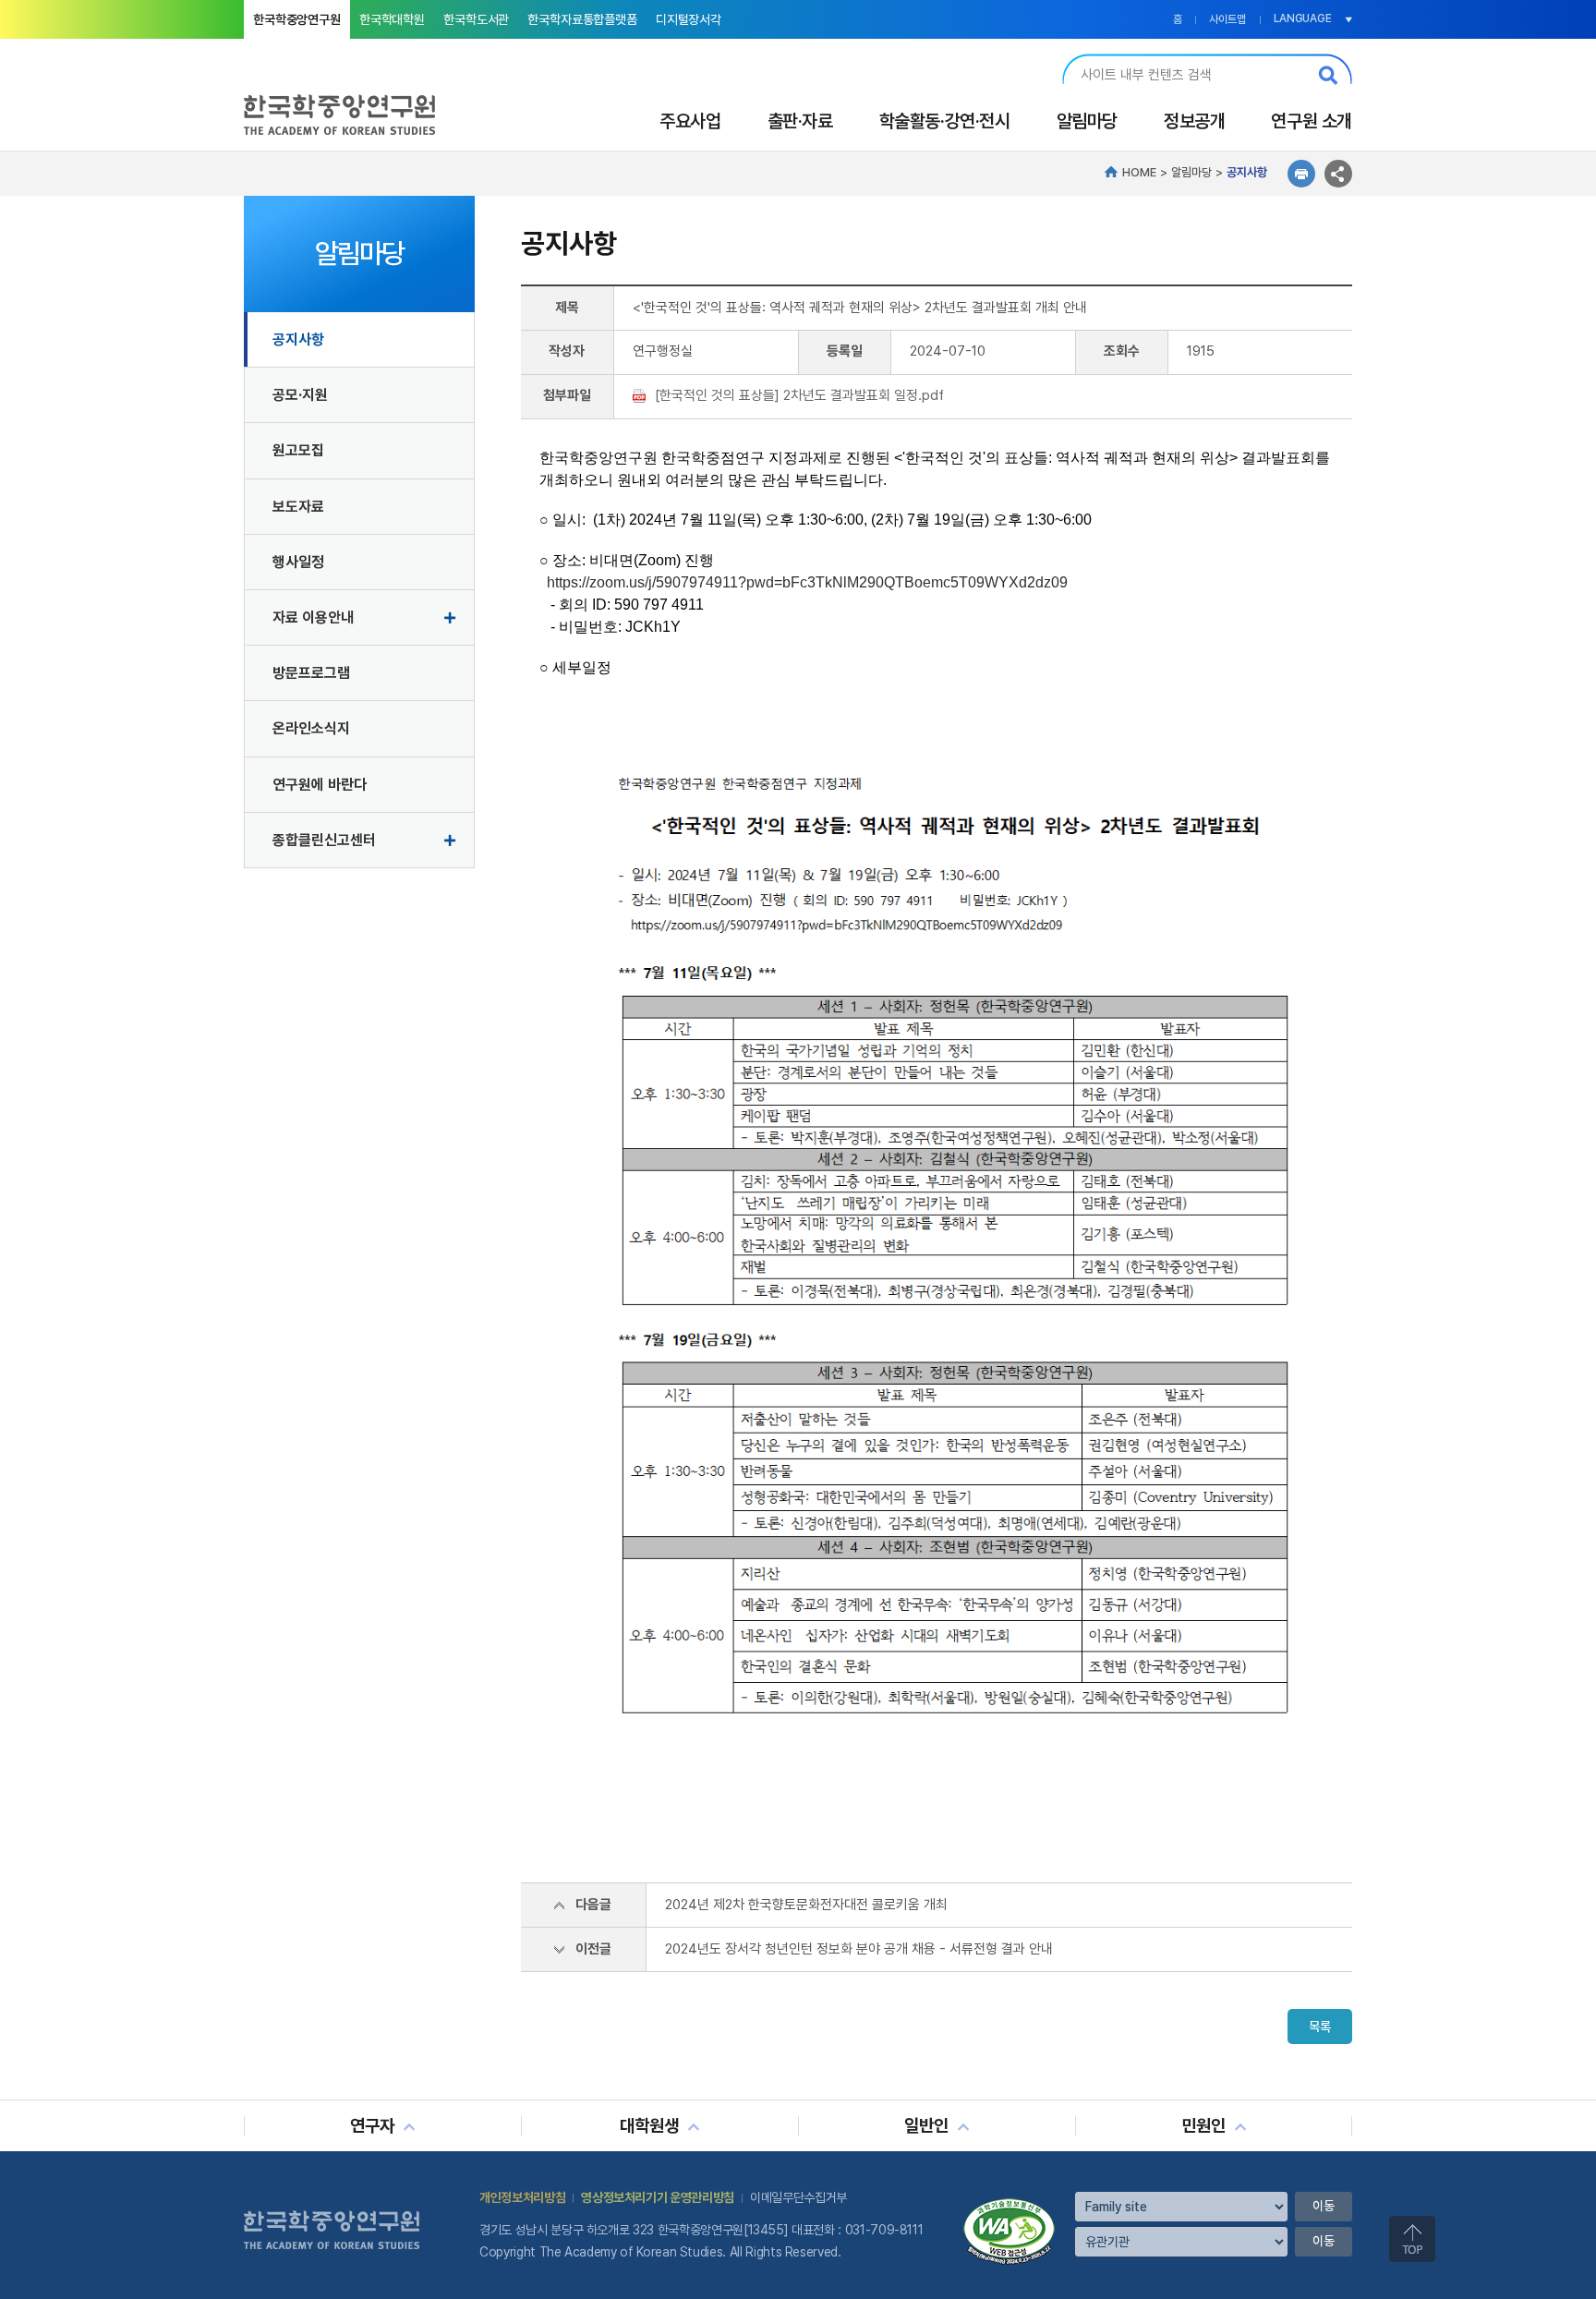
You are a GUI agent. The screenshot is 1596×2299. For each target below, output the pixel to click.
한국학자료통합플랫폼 (582, 19)
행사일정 (298, 562)
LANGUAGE (1303, 18)
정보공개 (1194, 121)
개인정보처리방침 (522, 2197)
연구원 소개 (1312, 121)
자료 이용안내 (313, 617)
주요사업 (690, 121)
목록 (1320, 2027)
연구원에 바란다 (320, 785)
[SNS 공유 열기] (1338, 174)
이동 (1324, 2206)
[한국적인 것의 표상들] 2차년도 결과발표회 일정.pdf (799, 395)
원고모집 (298, 450)
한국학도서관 (476, 19)
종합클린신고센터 (324, 840)
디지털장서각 (689, 19)
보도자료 (298, 507)
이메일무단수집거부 (798, 2197)
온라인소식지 (311, 728)
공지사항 (298, 339)
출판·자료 (800, 121)
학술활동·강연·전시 (945, 121)
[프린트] (1301, 174)
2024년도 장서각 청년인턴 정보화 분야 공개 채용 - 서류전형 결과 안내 (859, 1949)
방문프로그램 (311, 673)
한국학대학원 (392, 19)
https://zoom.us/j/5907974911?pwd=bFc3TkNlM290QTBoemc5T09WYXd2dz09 (805, 582)
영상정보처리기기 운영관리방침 (658, 2197)
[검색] (1328, 75)
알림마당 (1087, 121)
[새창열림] (1009, 2205)
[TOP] (1412, 2239)
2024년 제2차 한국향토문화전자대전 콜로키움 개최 (806, 1905)
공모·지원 (300, 395)
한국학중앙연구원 (297, 19)
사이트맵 (1227, 19)
